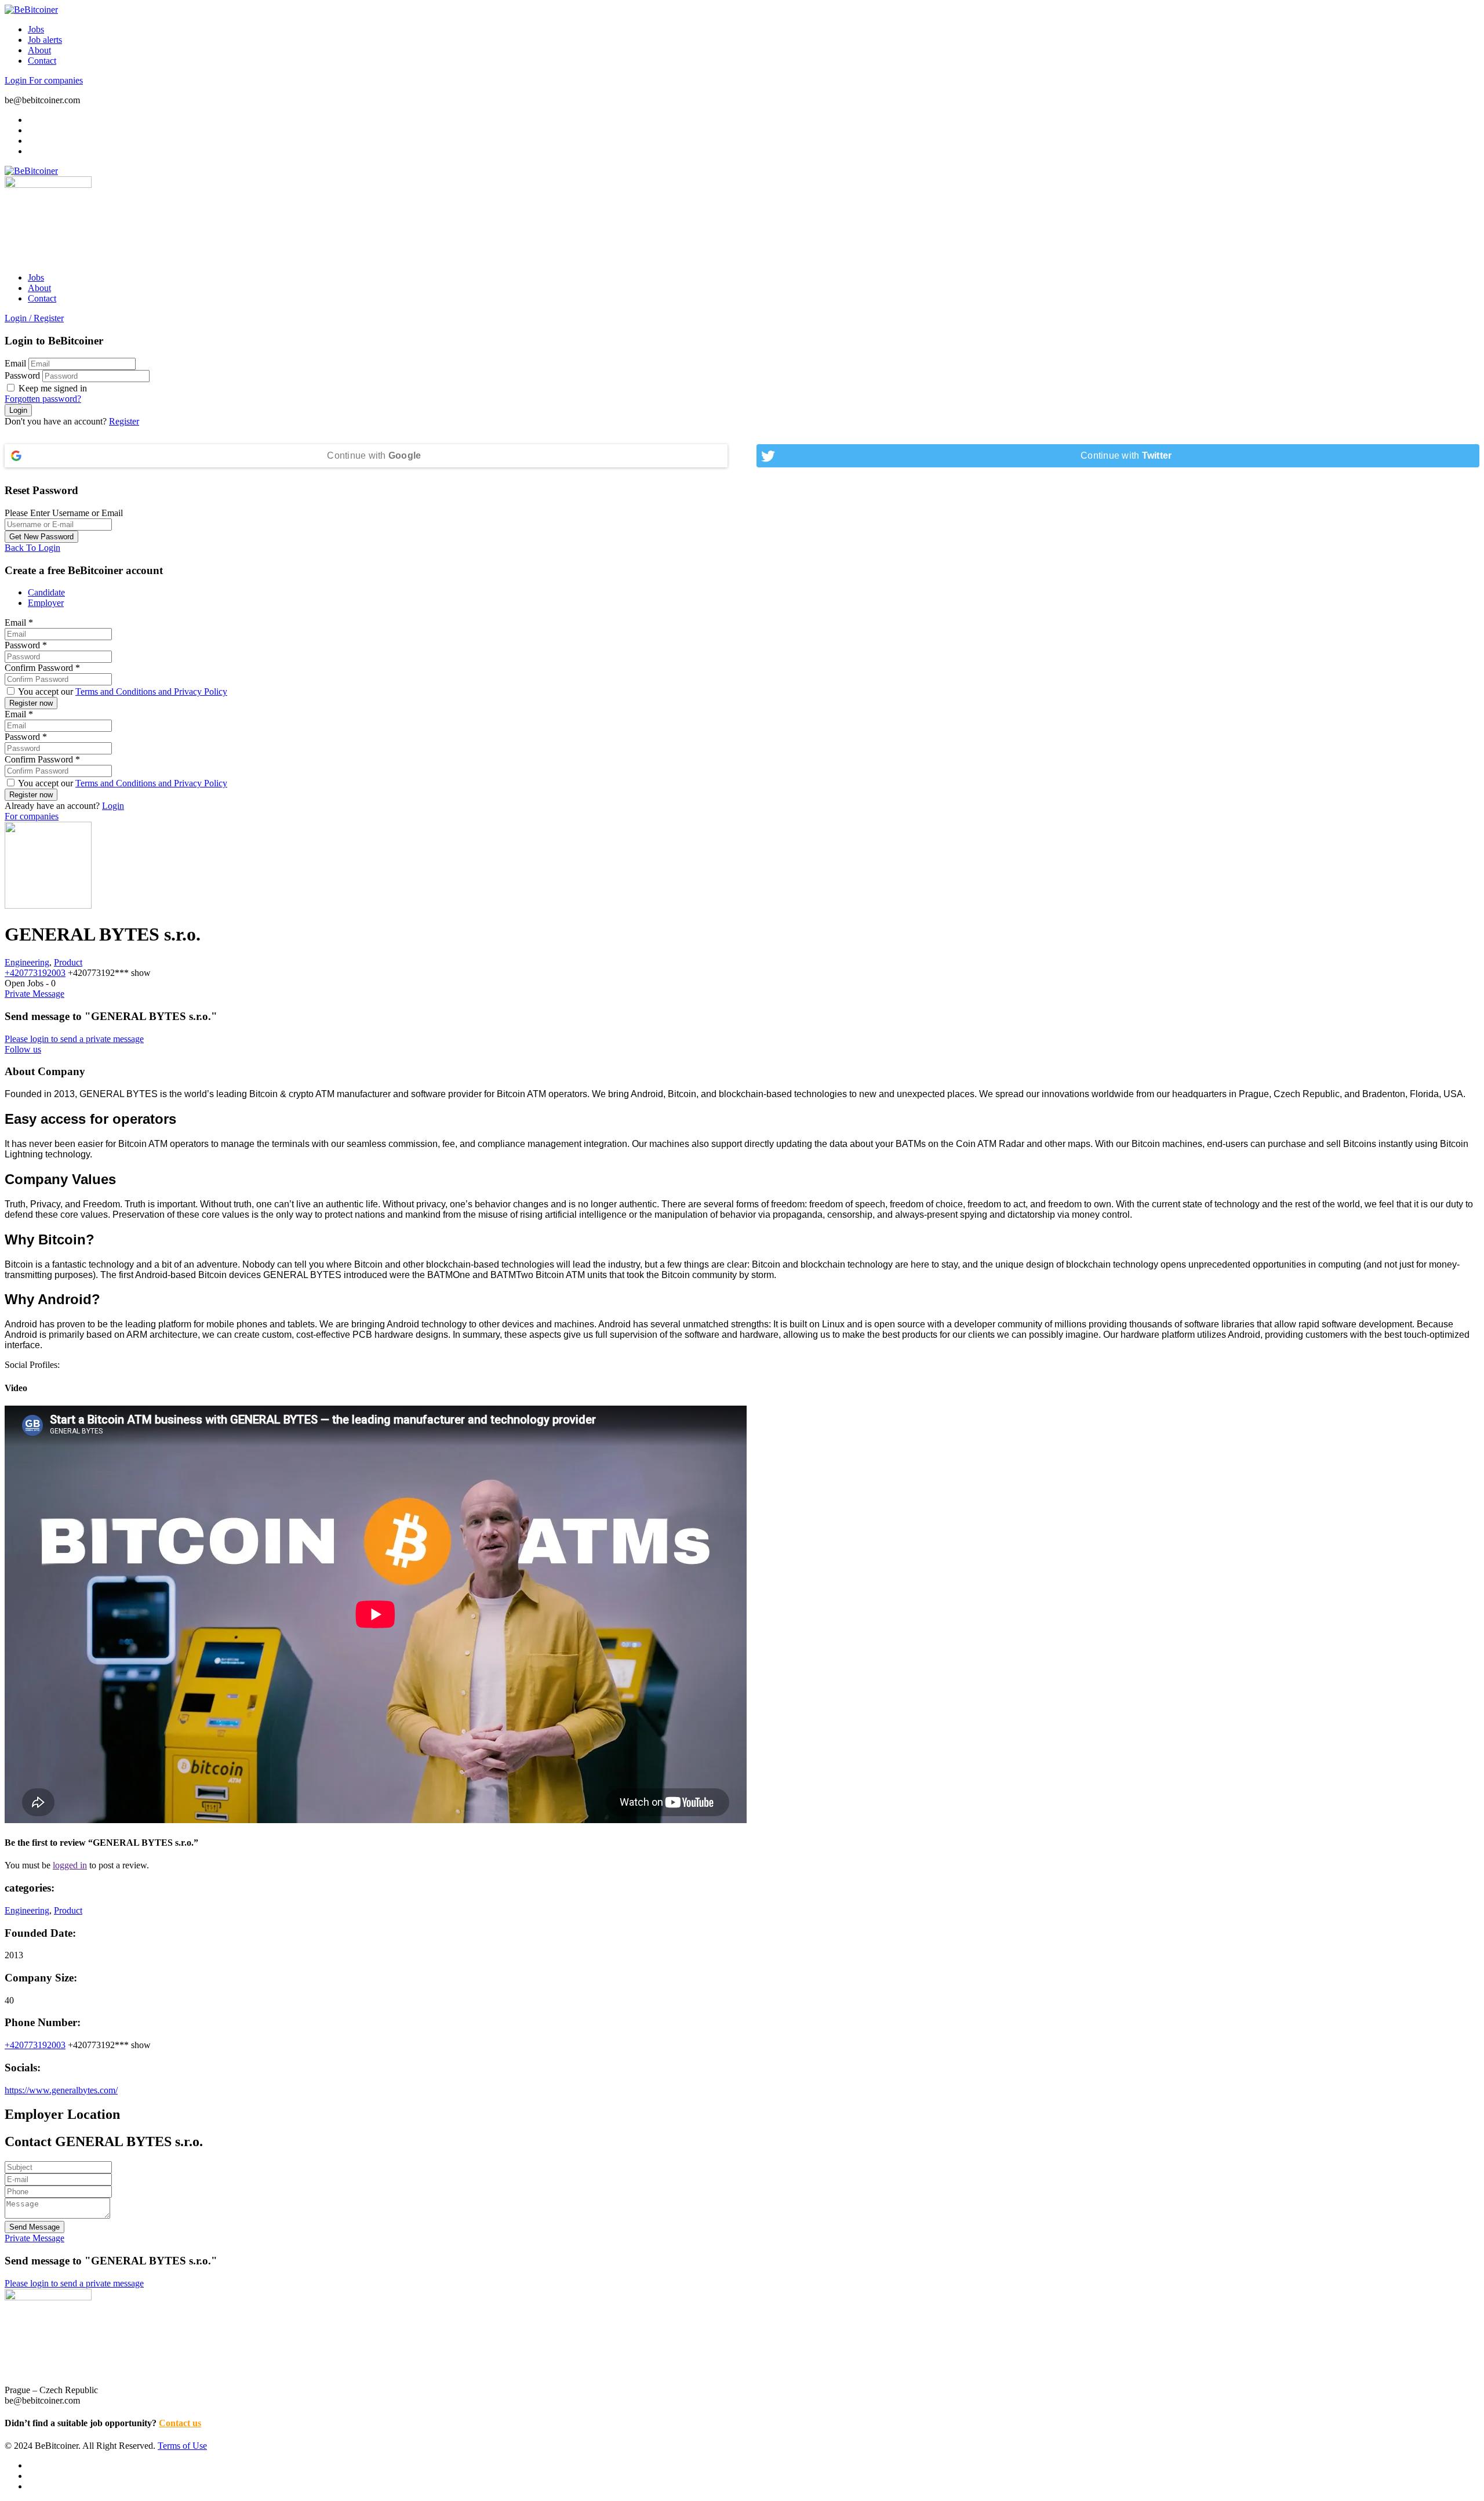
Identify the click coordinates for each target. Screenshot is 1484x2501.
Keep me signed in (52, 388)
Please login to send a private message (74, 1039)
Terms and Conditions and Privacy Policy (151, 692)
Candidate (46, 592)
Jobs (36, 29)
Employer (46, 603)
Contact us (180, 2423)
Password (22, 375)
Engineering (27, 962)
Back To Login (32, 548)
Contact (42, 61)
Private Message (34, 994)
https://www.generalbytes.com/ (61, 2090)
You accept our (122, 692)
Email (15, 363)
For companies (56, 80)
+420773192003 (35, 973)
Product (68, 962)
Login (17, 80)
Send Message (34, 2227)
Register (124, 421)
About (39, 50)
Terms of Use (182, 2446)
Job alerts (45, 40)
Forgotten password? (43, 399)
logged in (70, 1865)
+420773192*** (109, 973)
